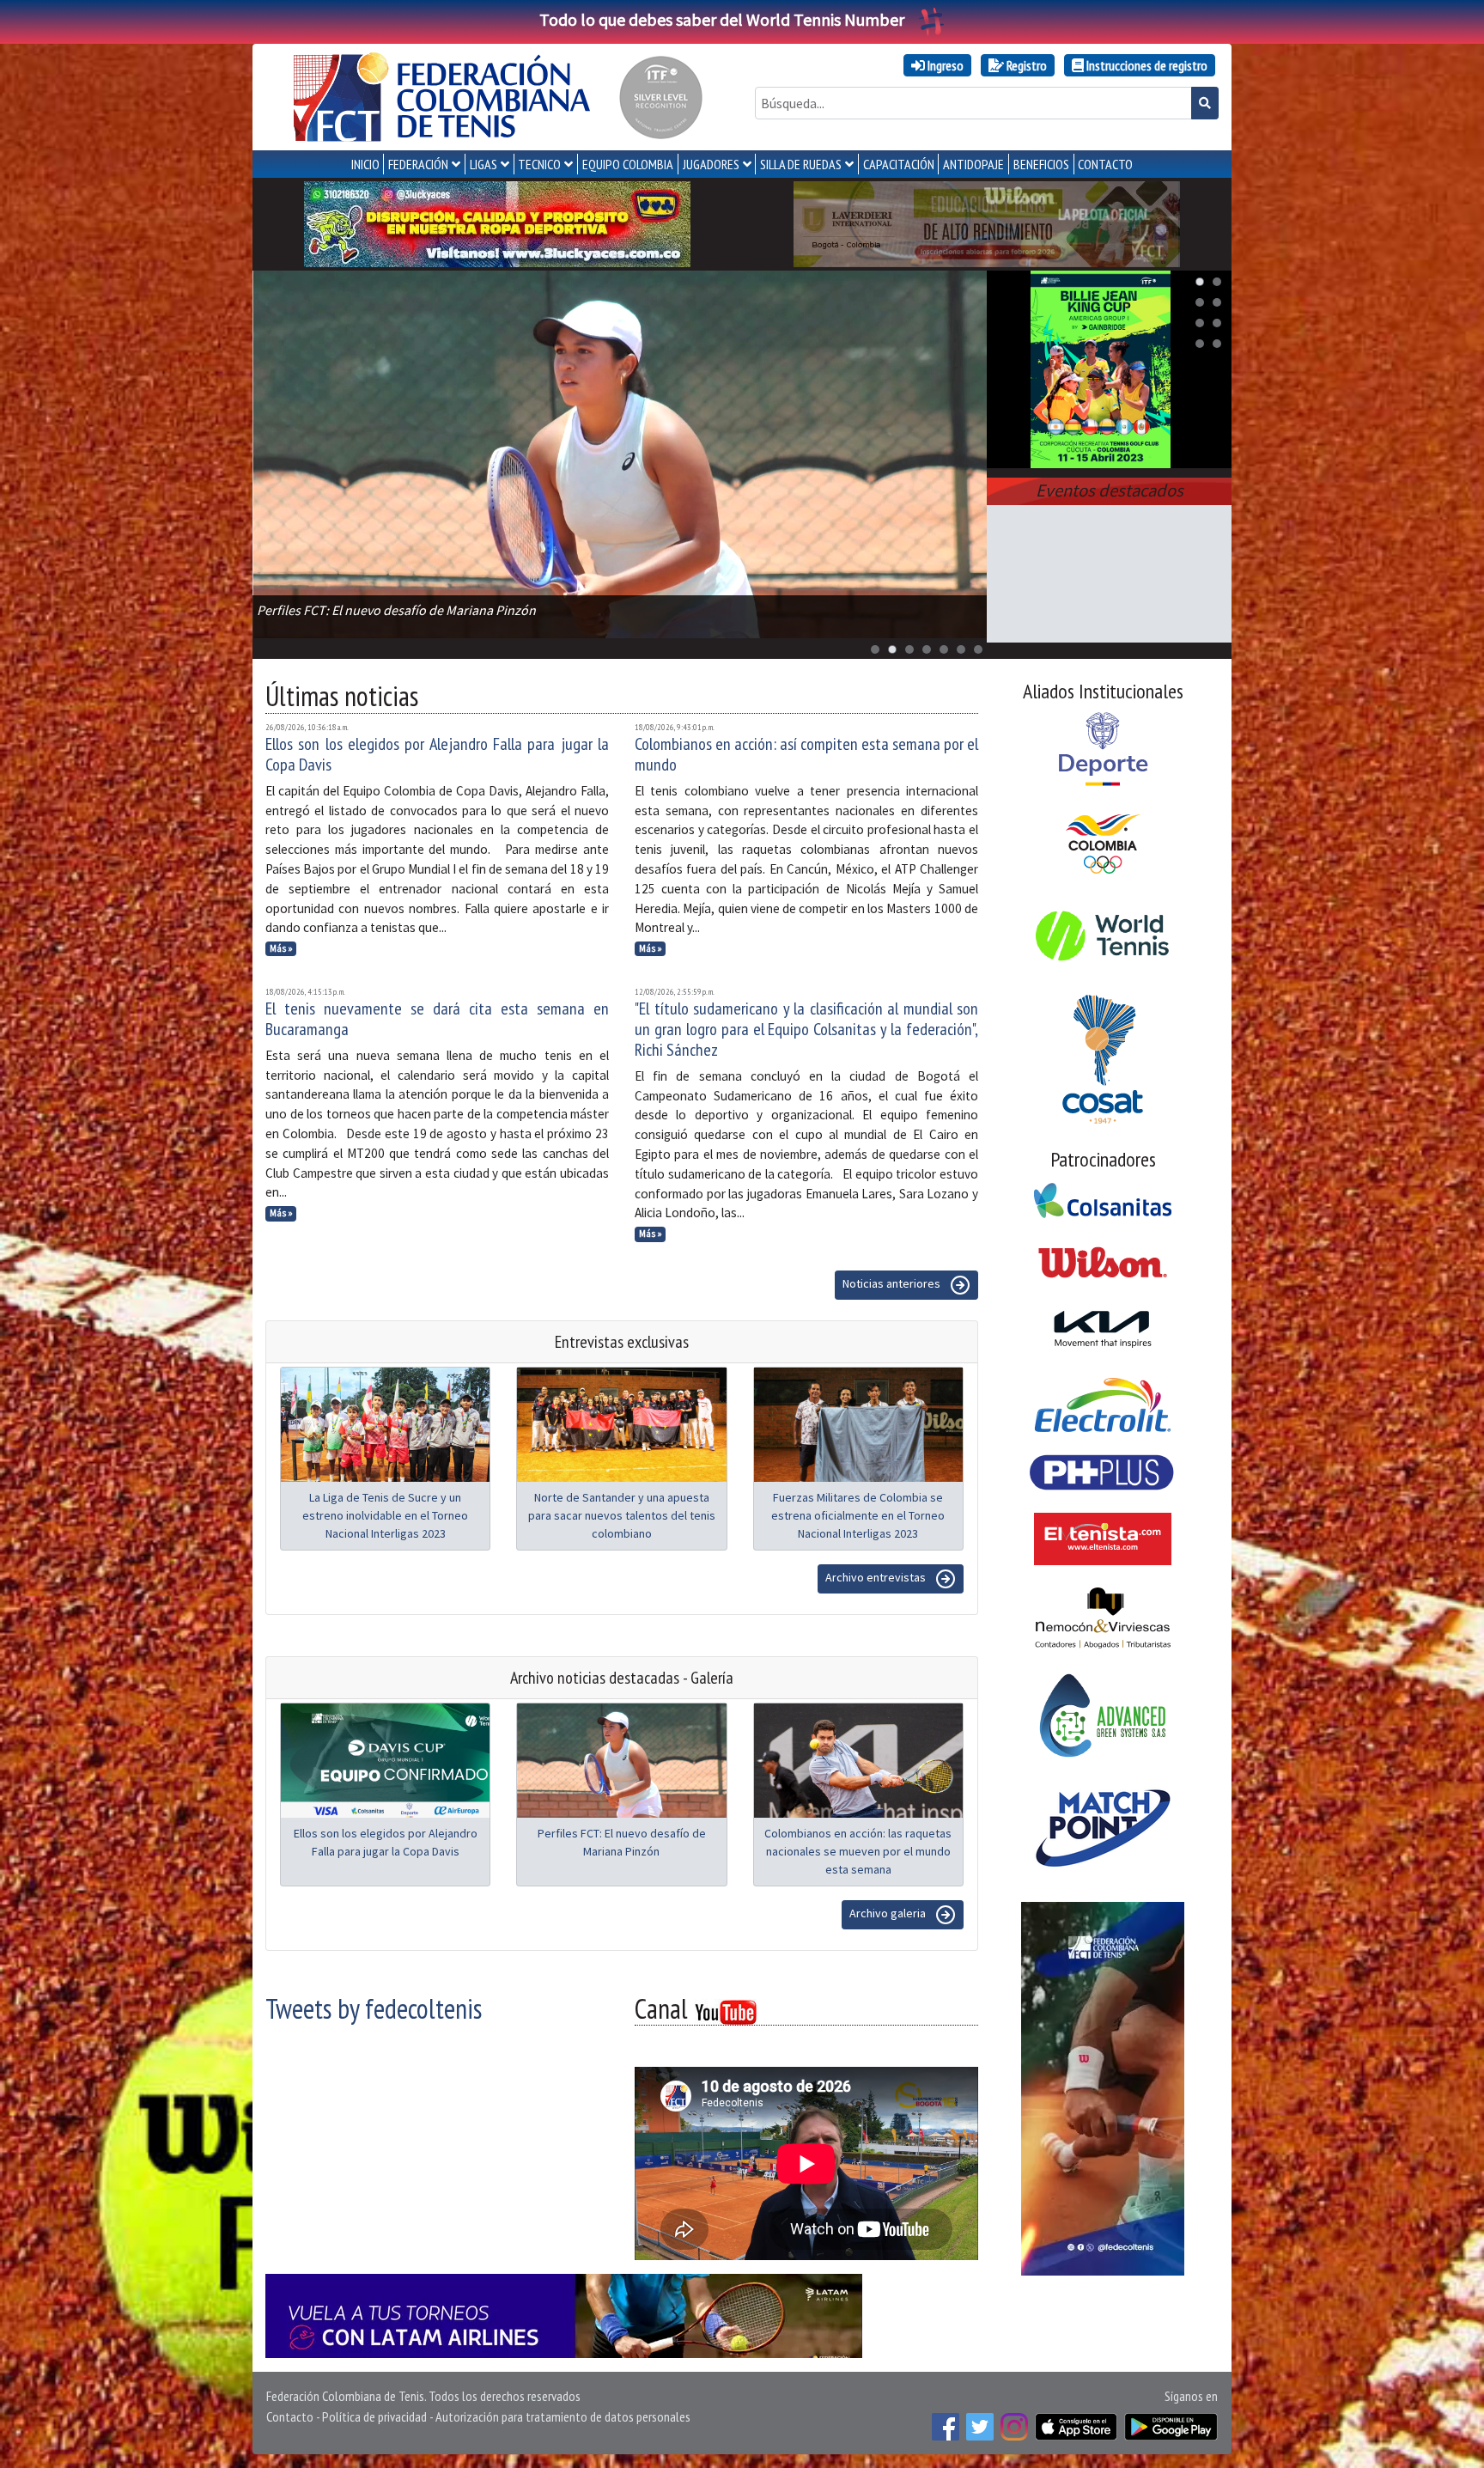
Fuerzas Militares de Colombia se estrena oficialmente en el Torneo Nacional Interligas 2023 (858, 1515)
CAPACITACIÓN (899, 164)
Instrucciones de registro (1146, 65)
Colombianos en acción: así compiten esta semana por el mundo (806, 754)
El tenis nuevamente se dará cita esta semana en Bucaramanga (437, 1019)
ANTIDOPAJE (973, 164)
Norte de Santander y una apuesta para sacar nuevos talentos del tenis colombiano (622, 1515)
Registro (1025, 65)
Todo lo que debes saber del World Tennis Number (722, 19)
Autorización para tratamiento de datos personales (563, 2416)
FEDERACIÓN (418, 164)
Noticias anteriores (893, 1283)
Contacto (290, 2416)
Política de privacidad (374, 2416)
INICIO (365, 164)
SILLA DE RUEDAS (801, 164)
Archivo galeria (889, 1913)
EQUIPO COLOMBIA (628, 164)
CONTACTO (1105, 164)
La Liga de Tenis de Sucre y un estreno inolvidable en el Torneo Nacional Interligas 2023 (385, 1515)
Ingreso (944, 65)
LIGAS (484, 164)
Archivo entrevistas (877, 1577)
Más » (281, 948)
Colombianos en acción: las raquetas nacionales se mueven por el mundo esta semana (858, 1851)
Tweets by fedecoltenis (374, 2008)
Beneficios (1041, 164)
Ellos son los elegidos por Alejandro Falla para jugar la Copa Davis (437, 754)
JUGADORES (711, 164)
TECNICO (539, 164)
